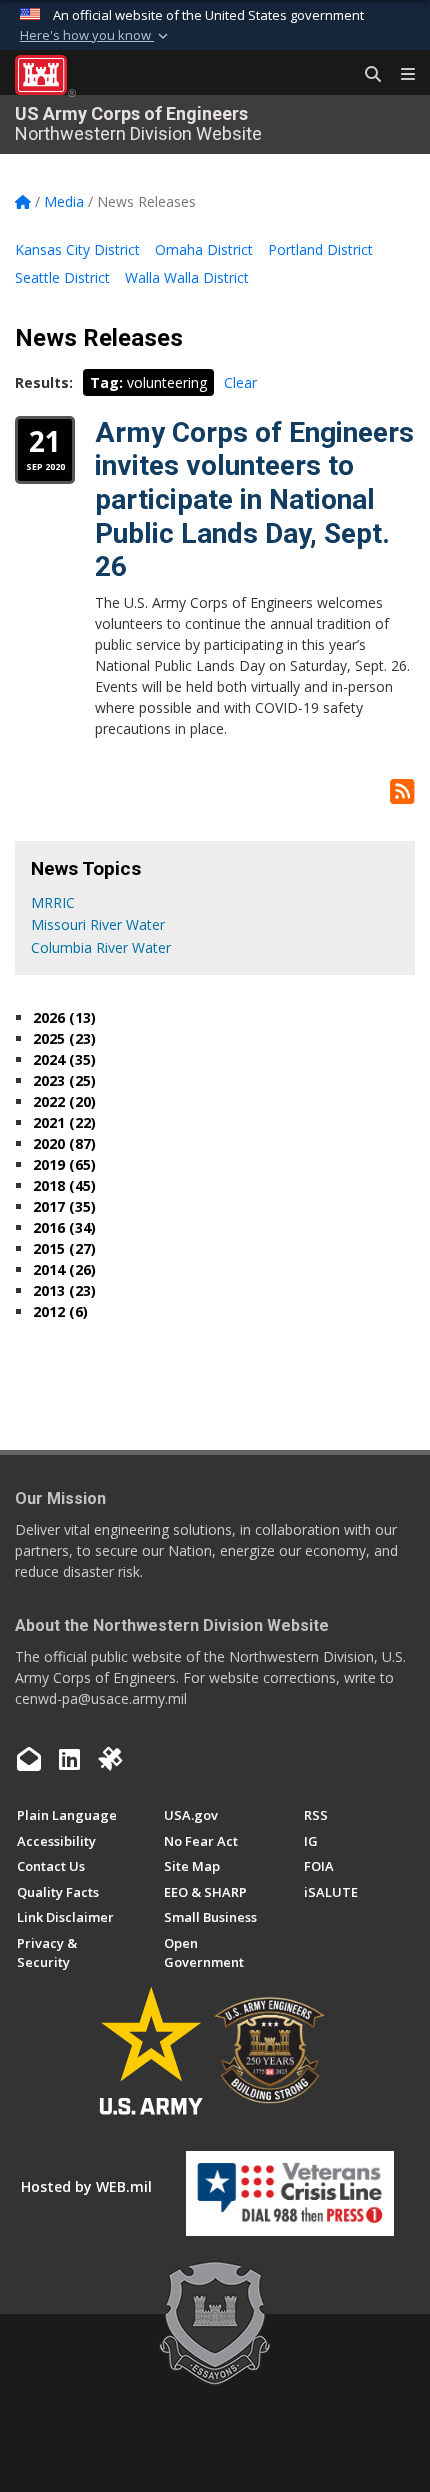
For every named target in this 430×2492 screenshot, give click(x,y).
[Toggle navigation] (400, 75)
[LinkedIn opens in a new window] (69, 1759)
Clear (240, 382)
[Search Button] (366, 75)
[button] (96, 36)
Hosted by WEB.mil (86, 2186)
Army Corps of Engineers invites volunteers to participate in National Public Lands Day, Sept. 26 (254, 499)
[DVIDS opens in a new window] (110, 1759)
